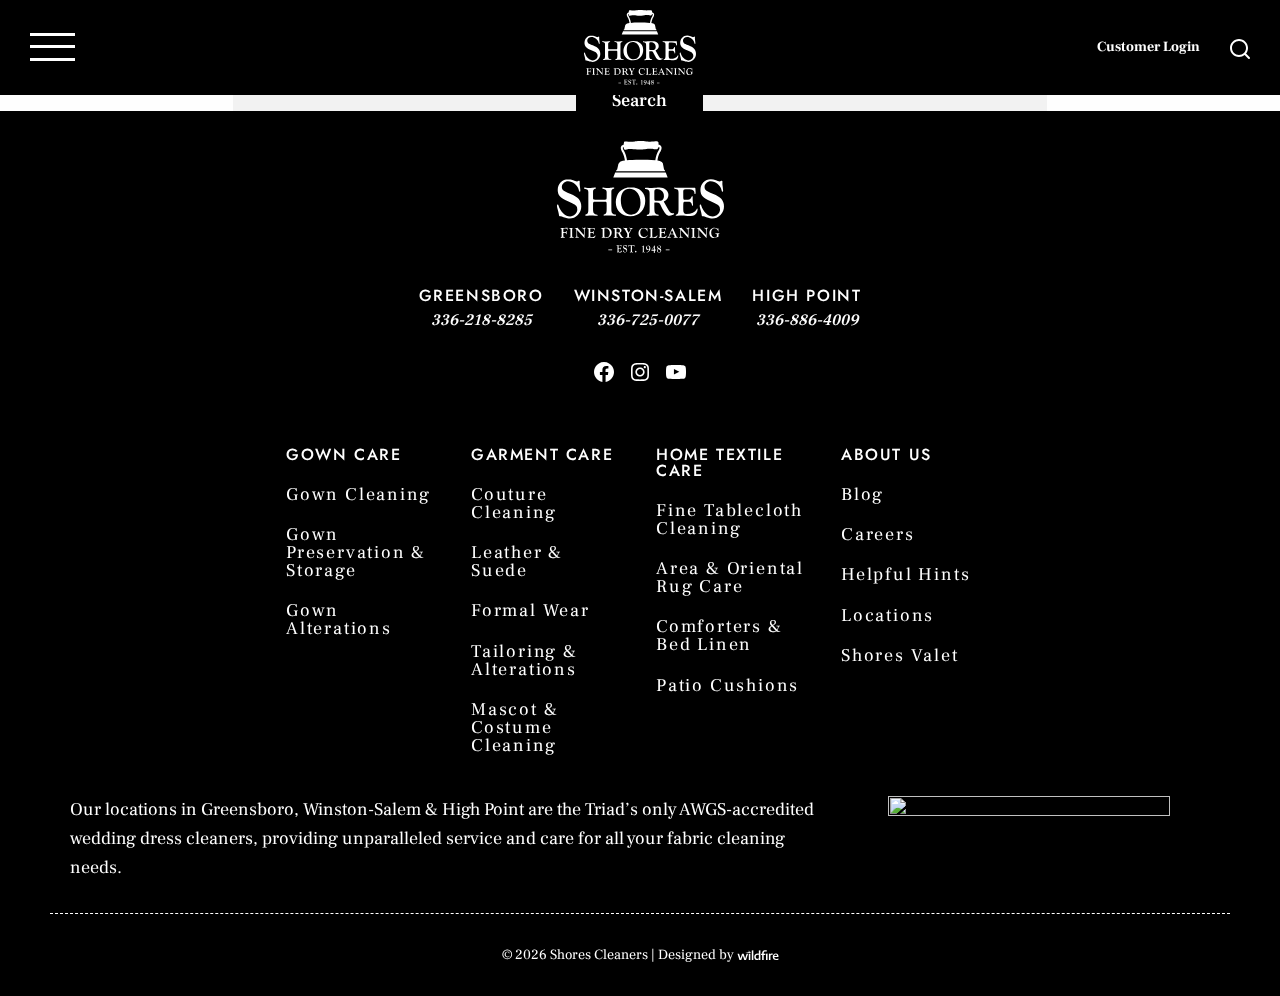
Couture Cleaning (513, 503)
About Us (886, 454)
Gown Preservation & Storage (356, 552)
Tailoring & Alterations (524, 660)
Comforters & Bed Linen (719, 635)
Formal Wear (530, 610)
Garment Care (542, 454)
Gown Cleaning (358, 494)
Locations (887, 615)
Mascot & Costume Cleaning (514, 727)
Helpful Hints (905, 574)
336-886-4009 (807, 320)
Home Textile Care (719, 462)
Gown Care (343, 454)
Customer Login (1148, 47)
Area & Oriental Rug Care (730, 577)
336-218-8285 (481, 320)
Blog (862, 494)
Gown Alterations (339, 619)
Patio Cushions (727, 685)
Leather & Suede (517, 561)
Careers (878, 534)
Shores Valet (900, 655)
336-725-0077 (648, 320)
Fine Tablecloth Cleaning (729, 519)
